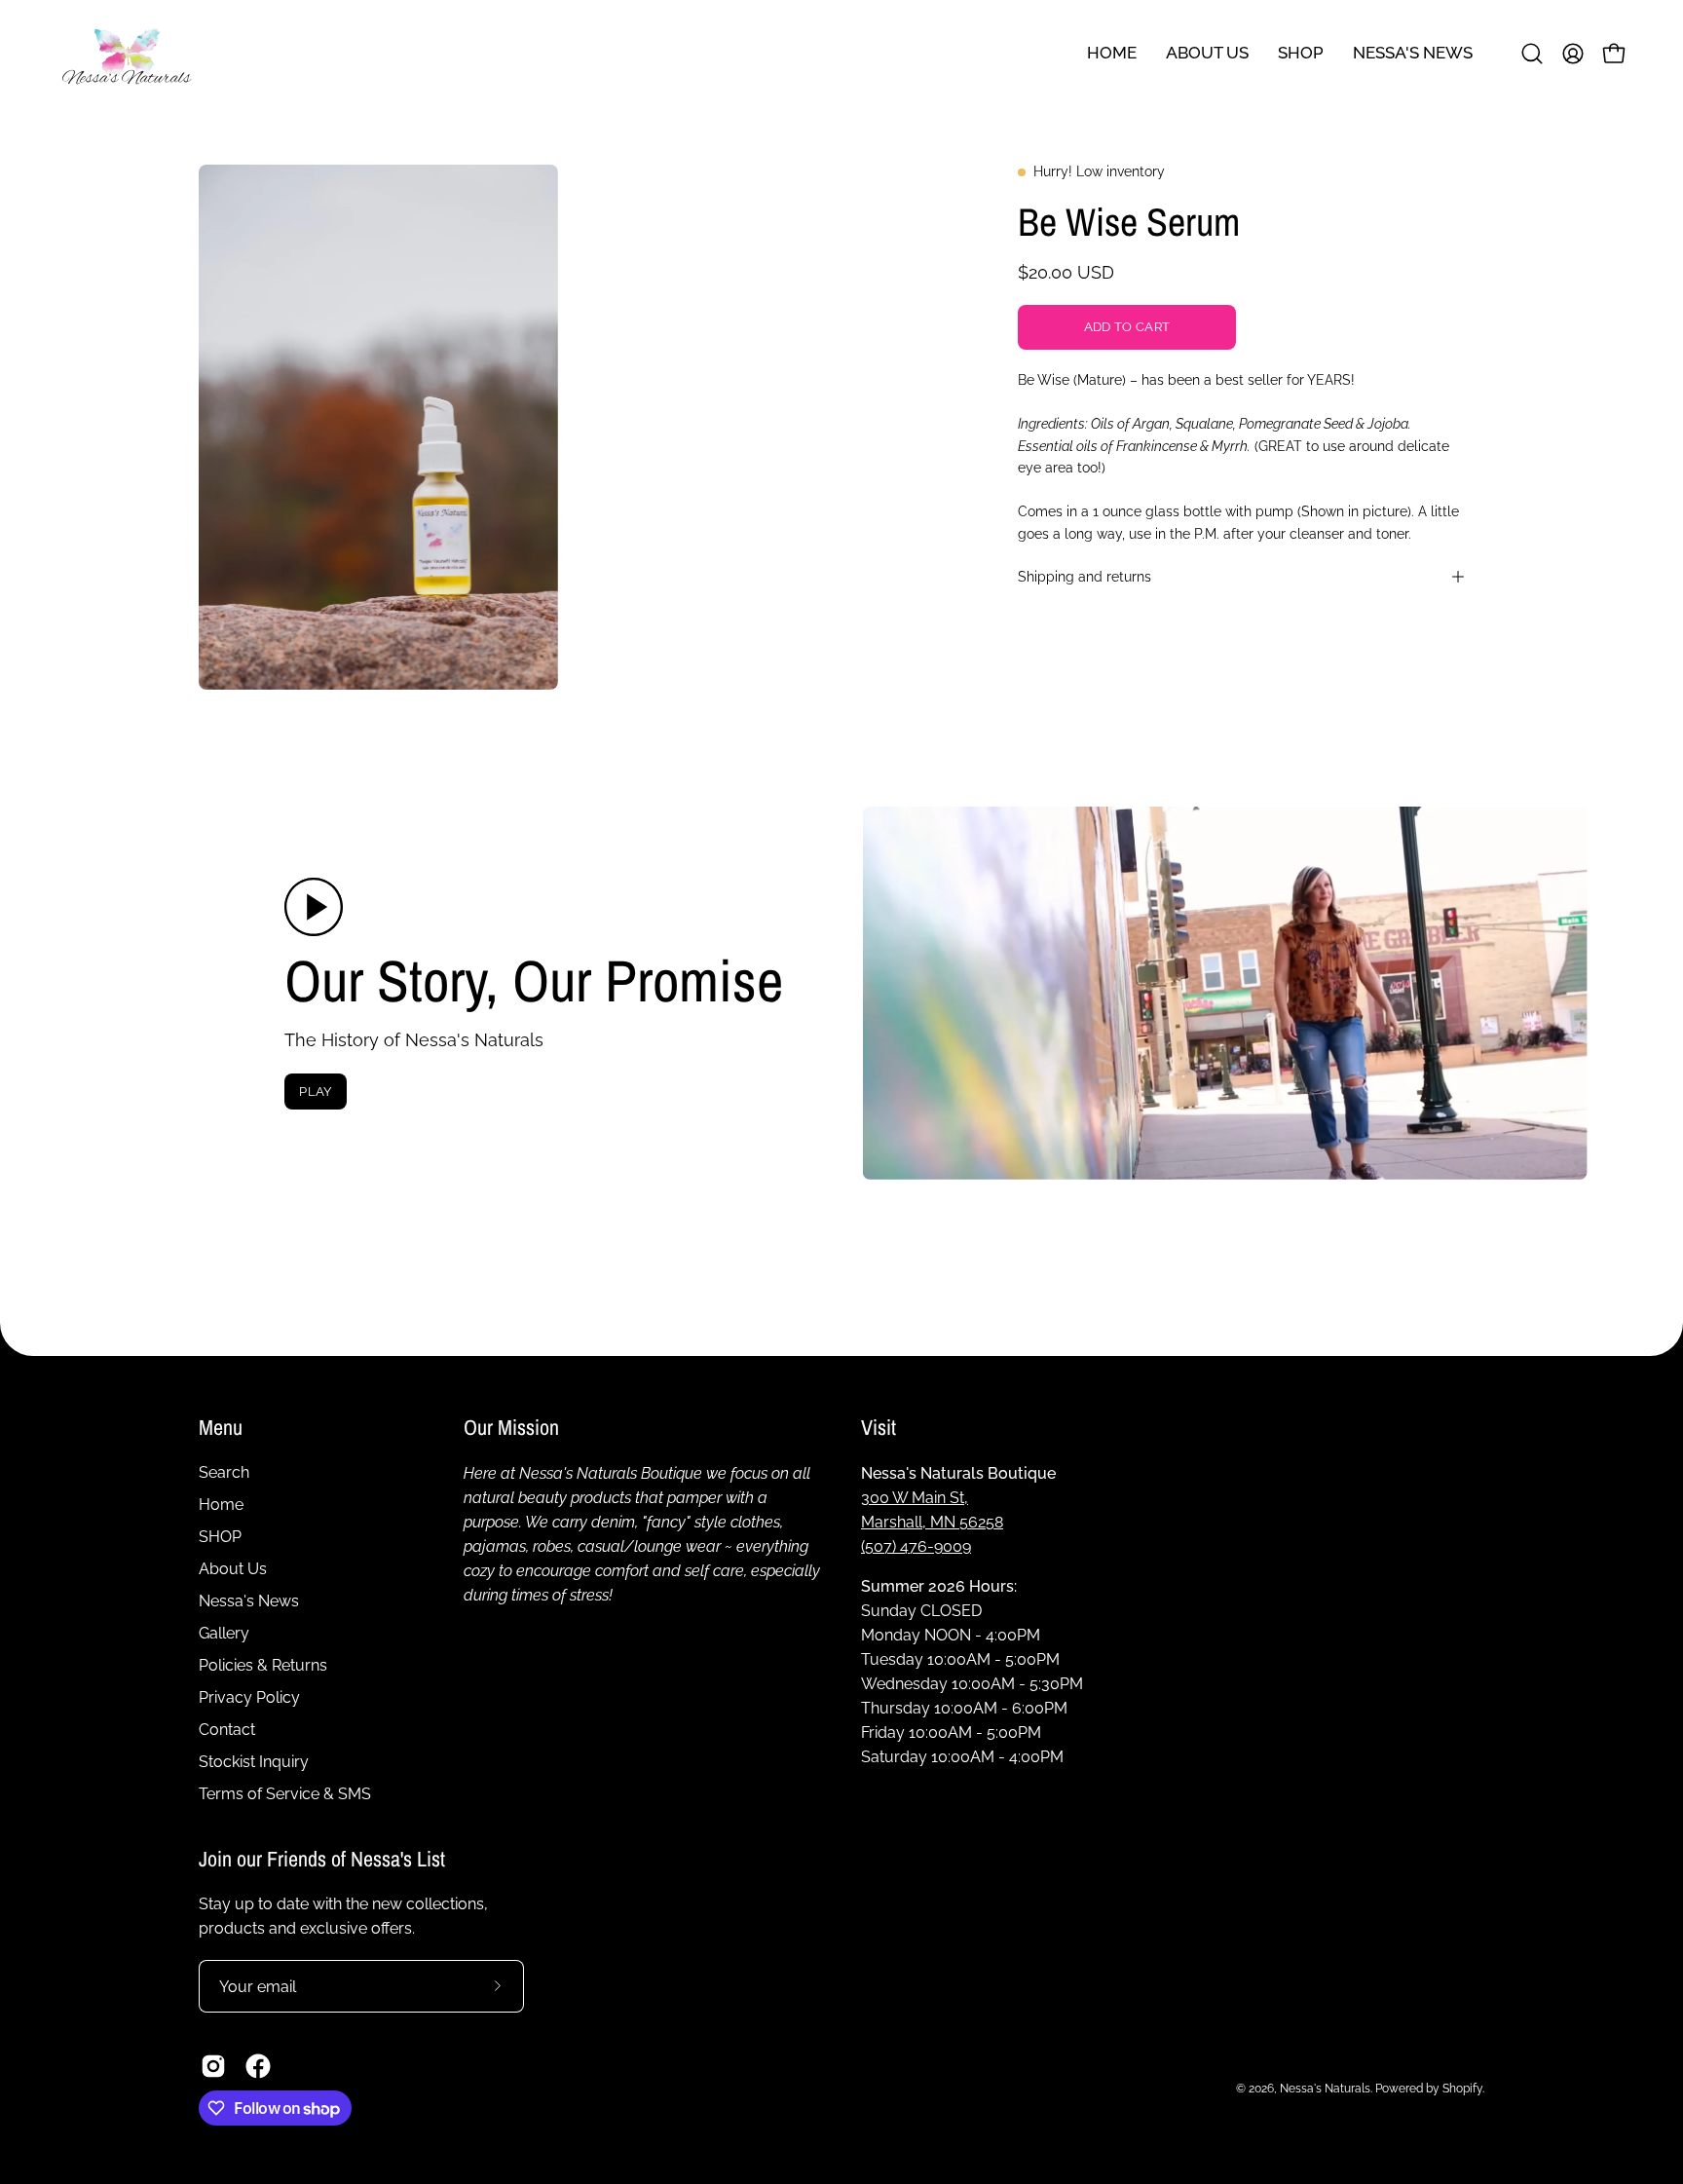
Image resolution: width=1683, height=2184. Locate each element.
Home (221, 1505)
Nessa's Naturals (1325, 2088)
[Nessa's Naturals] (127, 53)
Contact (227, 1730)
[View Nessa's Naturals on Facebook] (258, 2066)
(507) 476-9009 (916, 1545)
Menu (221, 1428)
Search (224, 1472)
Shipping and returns (1085, 576)
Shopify (1462, 2088)
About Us (233, 1569)
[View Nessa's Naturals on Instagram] (213, 2066)
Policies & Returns (263, 1665)
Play (315, 1092)
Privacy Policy (249, 1697)
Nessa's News (249, 1601)
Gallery (224, 1633)
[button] (1413, 53)
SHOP (220, 1537)
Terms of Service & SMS (285, 1794)
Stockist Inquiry (254, 1762)
